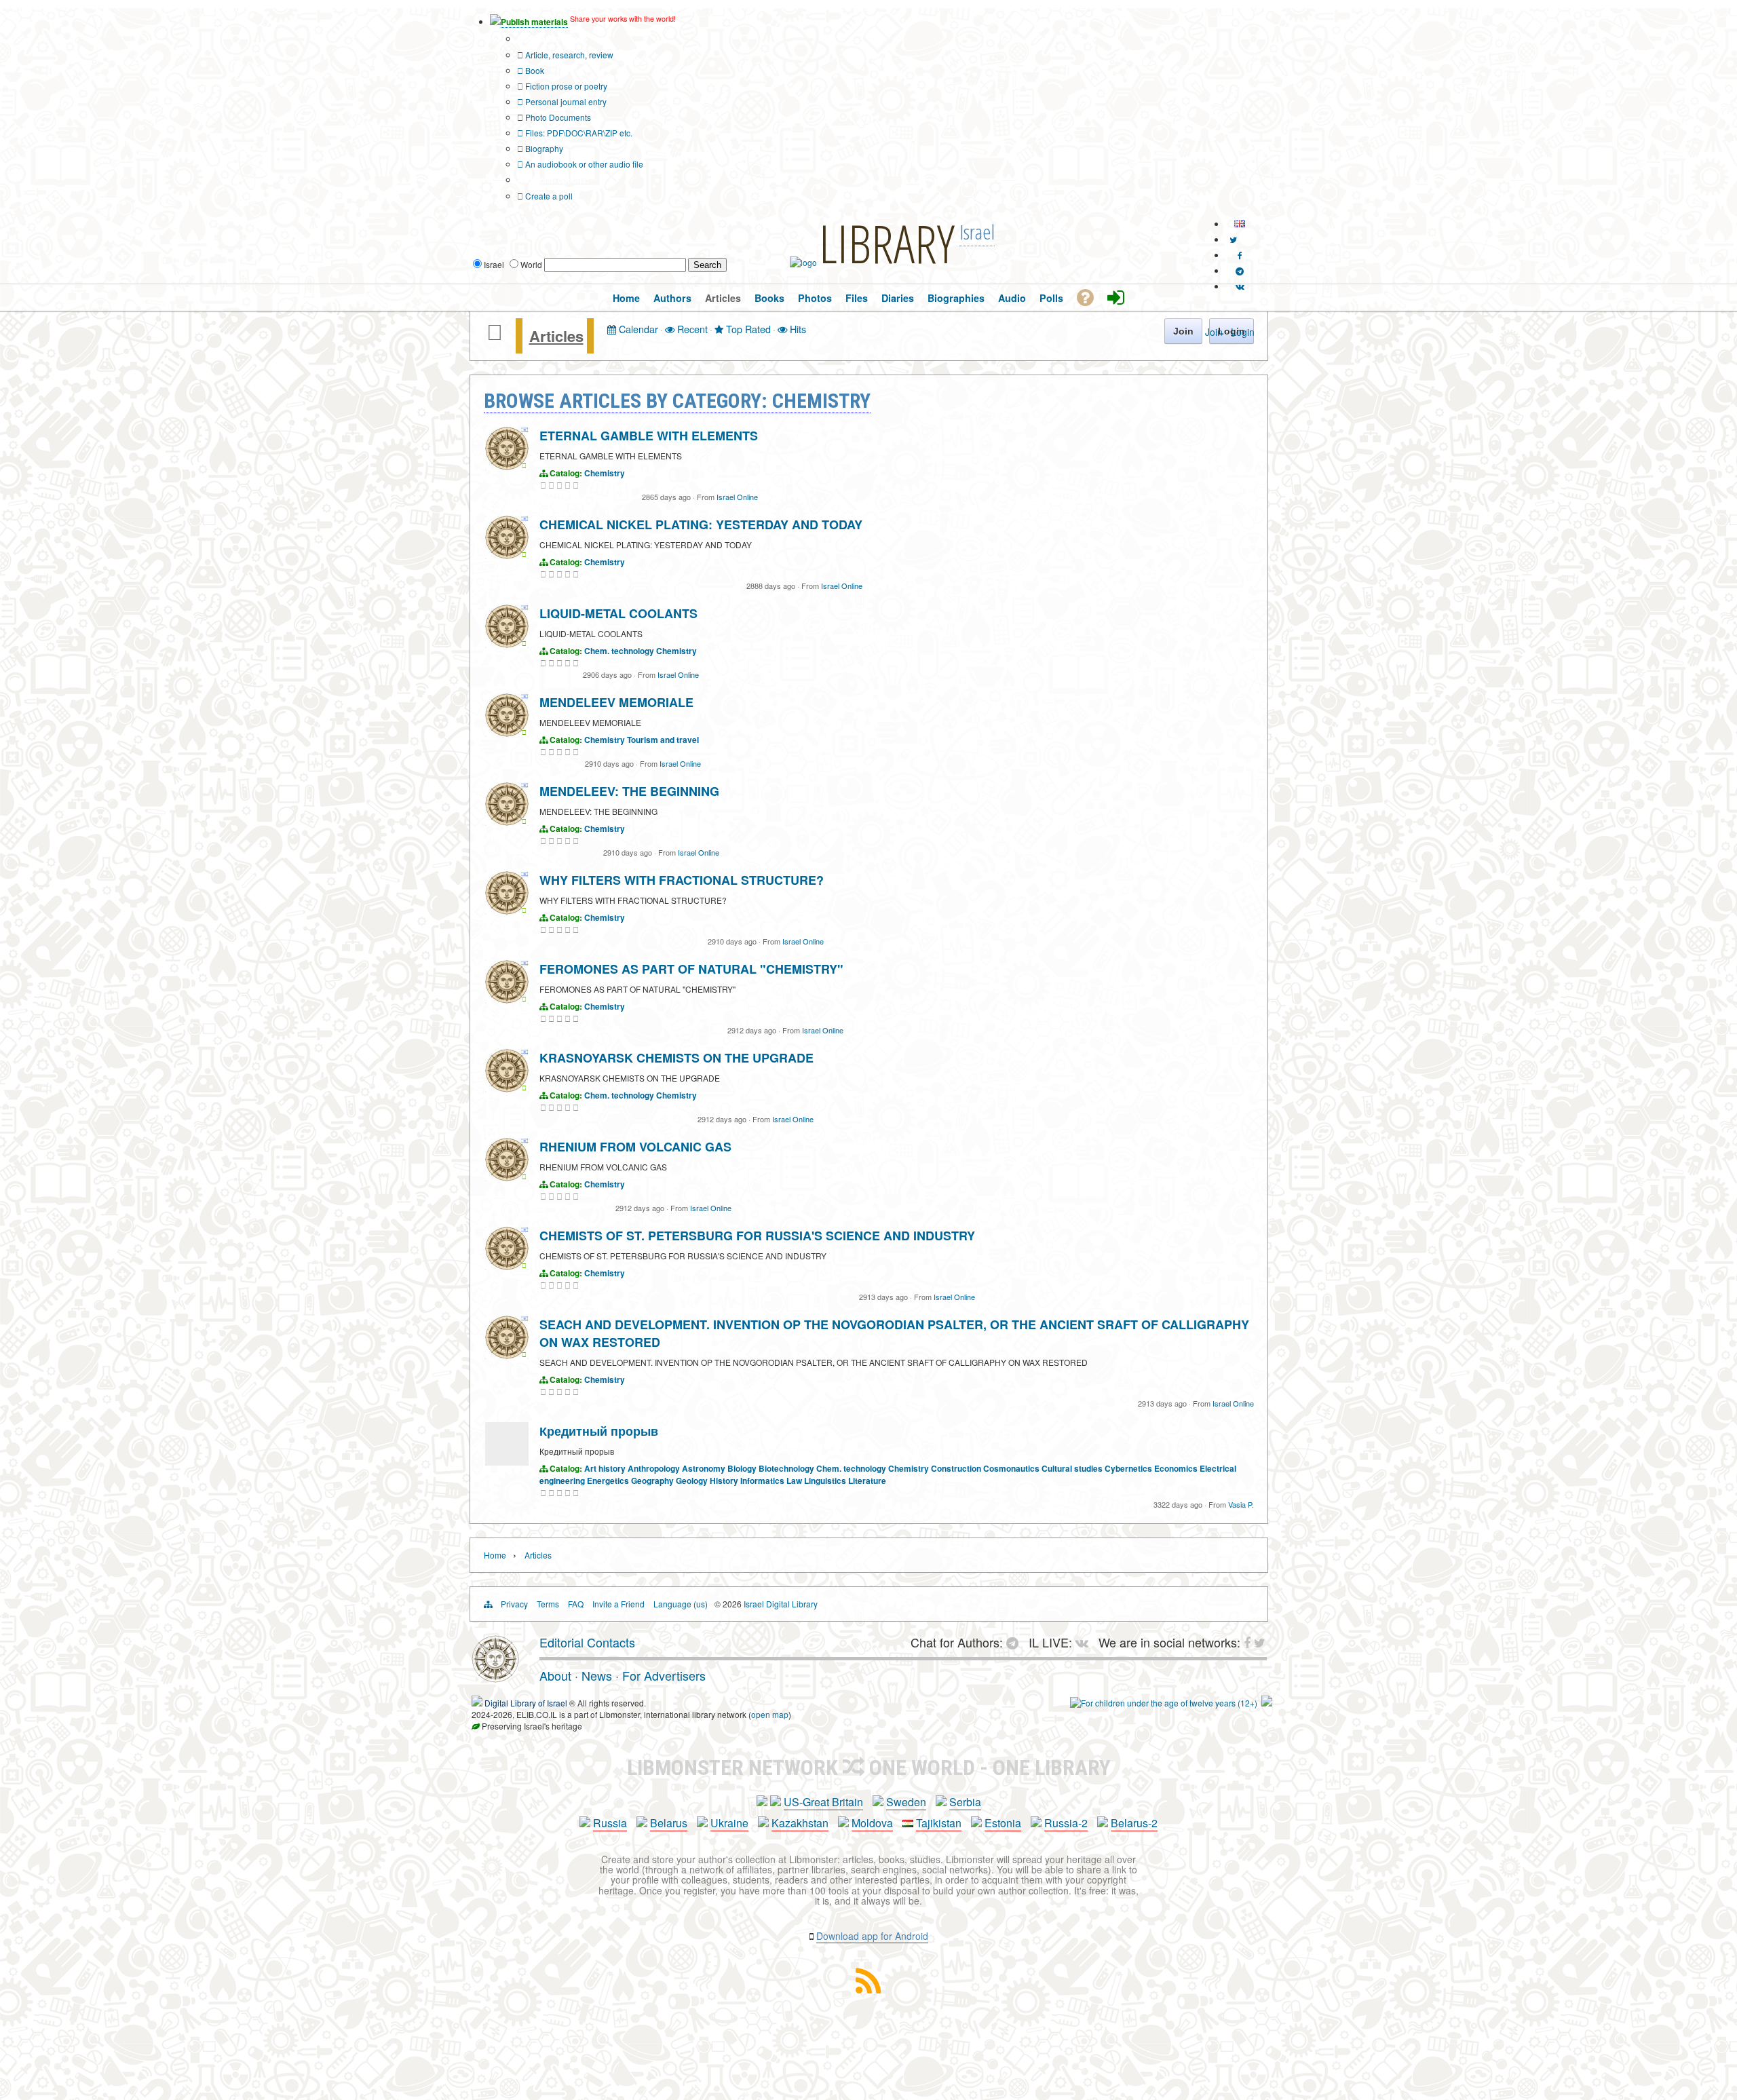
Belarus (669, 1823)
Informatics (762, 1481)
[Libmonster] (495, 1677)
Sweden (906, 1802)
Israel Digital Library (781, 1604)
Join (1214, 332)
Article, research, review (568, 55)
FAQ (576, 1604)
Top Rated (747, 329)
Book (534, 70)
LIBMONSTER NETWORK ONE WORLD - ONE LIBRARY (869, 1768)
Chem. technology (619, 651)
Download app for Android (872, 1936)
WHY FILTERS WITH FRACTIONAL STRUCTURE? (682, 880)
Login (1243, 332)
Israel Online (737, 497)
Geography (652, 1481)
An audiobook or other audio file (583, 164)
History (724, 1481)
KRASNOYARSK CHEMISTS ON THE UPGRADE (676, 1058)
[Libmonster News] (1233, 239)
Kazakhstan (800, 1823)
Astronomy (704, 1468)
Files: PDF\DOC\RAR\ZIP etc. (578, 133)
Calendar (637, 329)
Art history (605, 1468)
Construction (956, 1468)
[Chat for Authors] (1240, 270)
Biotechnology (786, 1468)
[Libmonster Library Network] (1267, 1703)
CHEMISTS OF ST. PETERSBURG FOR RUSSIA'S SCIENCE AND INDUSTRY (757, 1236)
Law (794, 1481)
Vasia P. (1241, 1504)
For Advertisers (664, 1675)
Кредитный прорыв (599, 1431)
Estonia (1003, 1823)
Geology (692, 1481)
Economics (1176, 1468)
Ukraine (729, 1823)
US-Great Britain (823, 1802)
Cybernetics (1128, 1468)
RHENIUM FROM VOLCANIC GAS (635, 1147)
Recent (691, 329)
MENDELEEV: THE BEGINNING (629, 791)
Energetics (608, 1481)
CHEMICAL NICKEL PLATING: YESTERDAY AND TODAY (701, 524)
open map (770, 1714)
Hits (797, 329)
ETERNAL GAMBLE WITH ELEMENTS (649, 436)
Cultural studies (1072, 1468)
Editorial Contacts (587, 1642)
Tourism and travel (663, 740)
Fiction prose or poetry (565, 86)
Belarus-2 (1134, 1823)
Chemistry (605, 473)
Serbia (965, 1802)
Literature (867, 1481)
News (597, 1675)
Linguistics (825, 1481)
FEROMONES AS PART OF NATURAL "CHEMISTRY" (691, 969)
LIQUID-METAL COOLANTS (618, 613)
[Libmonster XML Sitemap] (868, 1989)
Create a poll (548, 196)
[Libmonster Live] (1240, 286)
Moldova (872, 1823)
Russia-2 (1066, 1823)
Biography (543, 148)
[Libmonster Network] (1164, 1703)
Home (495, 1555)
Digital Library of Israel (526, 1703)
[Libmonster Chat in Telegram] (1016, 1642)
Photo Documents (557, 117)
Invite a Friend (618, 1604)
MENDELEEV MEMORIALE (616, 702)
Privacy (514, 1604)
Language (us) (681, 1604)
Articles (556, 336)
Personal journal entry (565, 101)
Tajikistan (939, 1823)
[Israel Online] (507, 466)
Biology (742, 1468)
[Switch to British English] (1240, 224)
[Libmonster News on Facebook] (1240, 255)
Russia (610, 1823)
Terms (548, 1604)
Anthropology (654, 1468)
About (555, 1675)
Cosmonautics (1011, 1468)
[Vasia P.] (507, 1462)
